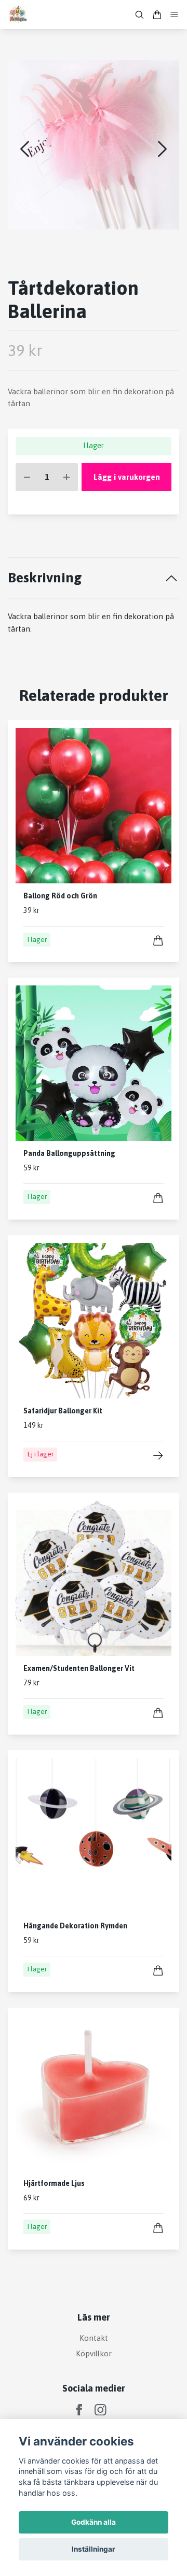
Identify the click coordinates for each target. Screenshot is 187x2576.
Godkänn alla (94, 2522)
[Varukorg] (157, 15)
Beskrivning (45, 577)
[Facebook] (79, 2410)
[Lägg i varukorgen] (158, 941)
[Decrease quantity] (27, 477)
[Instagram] (101, 2410)
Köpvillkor (94, 2353)
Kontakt (94, 2338)
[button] (162, 149)
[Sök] (139, 15)
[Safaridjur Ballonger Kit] (158, 1456)
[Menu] (175, 15)
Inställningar (94, 2549)
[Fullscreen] (94, 145)
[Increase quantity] (66, 477)
